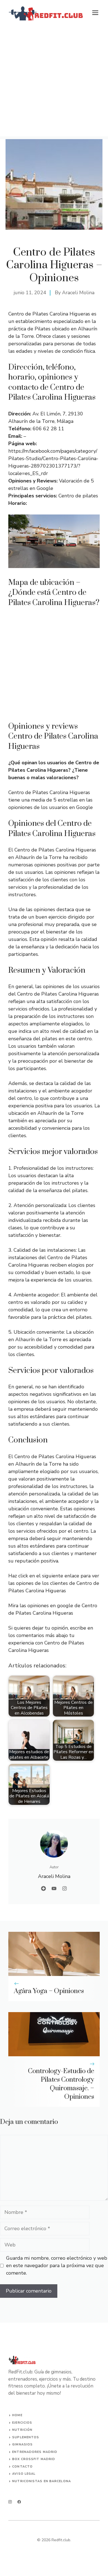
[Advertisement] (54, 83)
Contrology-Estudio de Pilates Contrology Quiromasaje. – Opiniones (61, 2084)
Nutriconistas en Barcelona (42, 2481)
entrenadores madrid (35, 2452)
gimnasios (22, 2444)
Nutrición (22, 2430)
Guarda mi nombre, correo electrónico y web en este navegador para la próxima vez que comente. (57, 2265)
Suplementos (26, 2437)
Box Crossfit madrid (34, 2459)
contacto (22, 2467)
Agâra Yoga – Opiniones (49, 1991)
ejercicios (22, 2423)
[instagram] (10, 2502)
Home (17, 2415)
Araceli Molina (78, 293)
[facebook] (19, 2502)
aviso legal (24, 2474)
